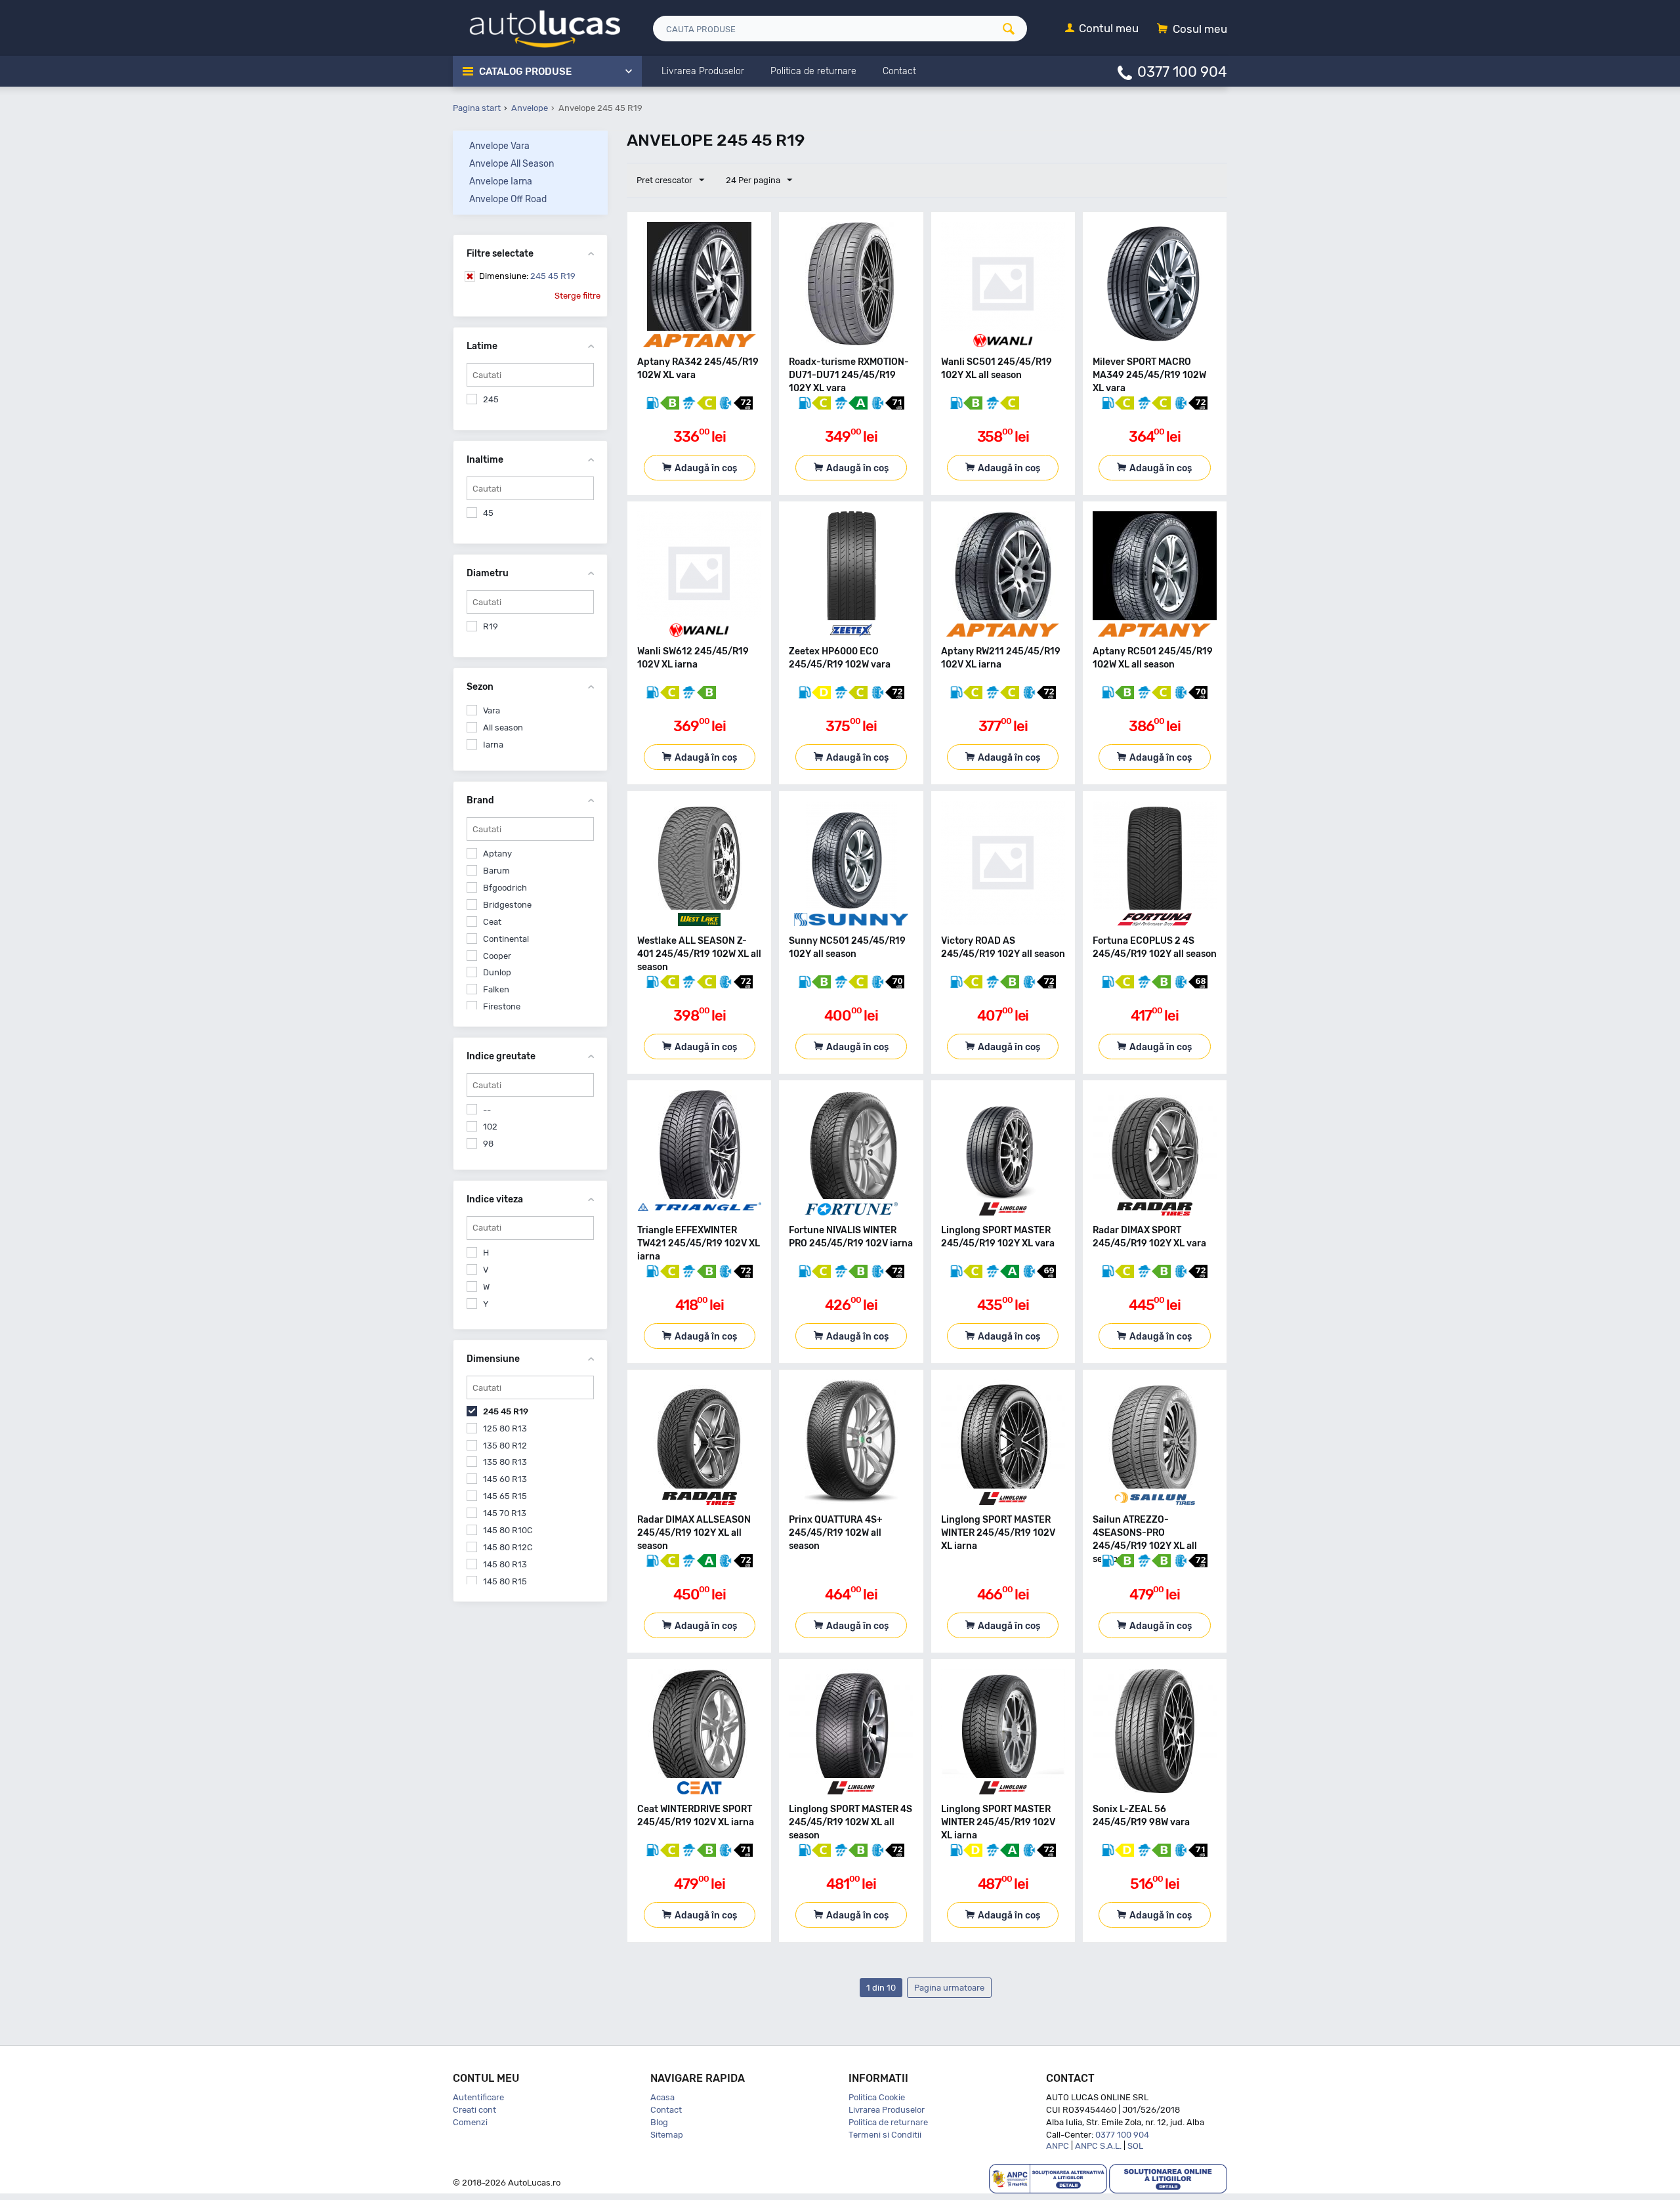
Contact (666, 2110)
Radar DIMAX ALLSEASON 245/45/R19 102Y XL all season (694, 1533)
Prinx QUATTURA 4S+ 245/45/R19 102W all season (836, 1533)
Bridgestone (507, 905)
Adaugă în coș (706, 468)
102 (490, 1127)
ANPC (1058, 2146)
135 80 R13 (505, 1462)
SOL (1135, 2146)
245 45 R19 (527, 276)
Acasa (662, 2097)
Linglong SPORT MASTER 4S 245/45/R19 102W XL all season (850, 1822)
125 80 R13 (505, 1428)
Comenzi (470, 2122)
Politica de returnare (888, 2122)
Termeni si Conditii (885, 2135)
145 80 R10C (508, 1530)
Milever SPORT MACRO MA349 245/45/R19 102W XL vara (1149, 375)
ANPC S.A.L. (1098, 2146)
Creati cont (474, 2110)
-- (487, 1110)
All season (503, 728)
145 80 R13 (505, 1564)
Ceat (492, 922)
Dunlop (497, 972)
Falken (496, 989)
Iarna (493, 745)
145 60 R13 (505, 1479)
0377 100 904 (1182, 71)
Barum (496, 871)
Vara (492, 710)
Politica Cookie (877, 2097)
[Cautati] (1013, 29)
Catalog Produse (525, 72)
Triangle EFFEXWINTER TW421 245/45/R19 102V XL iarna (699, 1243)
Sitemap (667, 2135)
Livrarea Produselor (887, 2110)
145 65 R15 (505, 1496)
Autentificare (478, 2097)
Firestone (502, 1006)
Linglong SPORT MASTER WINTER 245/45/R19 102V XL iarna (998, 1533)
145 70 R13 (505, 1513)
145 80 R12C (508, 1547)
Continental (506, 939)
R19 (491, 626)
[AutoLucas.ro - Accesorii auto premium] (536, 27)
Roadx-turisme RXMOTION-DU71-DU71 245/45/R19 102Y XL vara (849, 375)
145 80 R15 (505, 1581)
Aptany (497, 854)
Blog (659, 2122)
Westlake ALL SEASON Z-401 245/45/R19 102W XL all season (699, 954)
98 (488, 1144)
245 (491, 399)
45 (488, 513)
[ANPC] (1048, 2178)
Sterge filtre (577, 296)
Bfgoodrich (505, 888)
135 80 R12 (505, 1446)
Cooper (497, 956)
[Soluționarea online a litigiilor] (1168, 2178)
